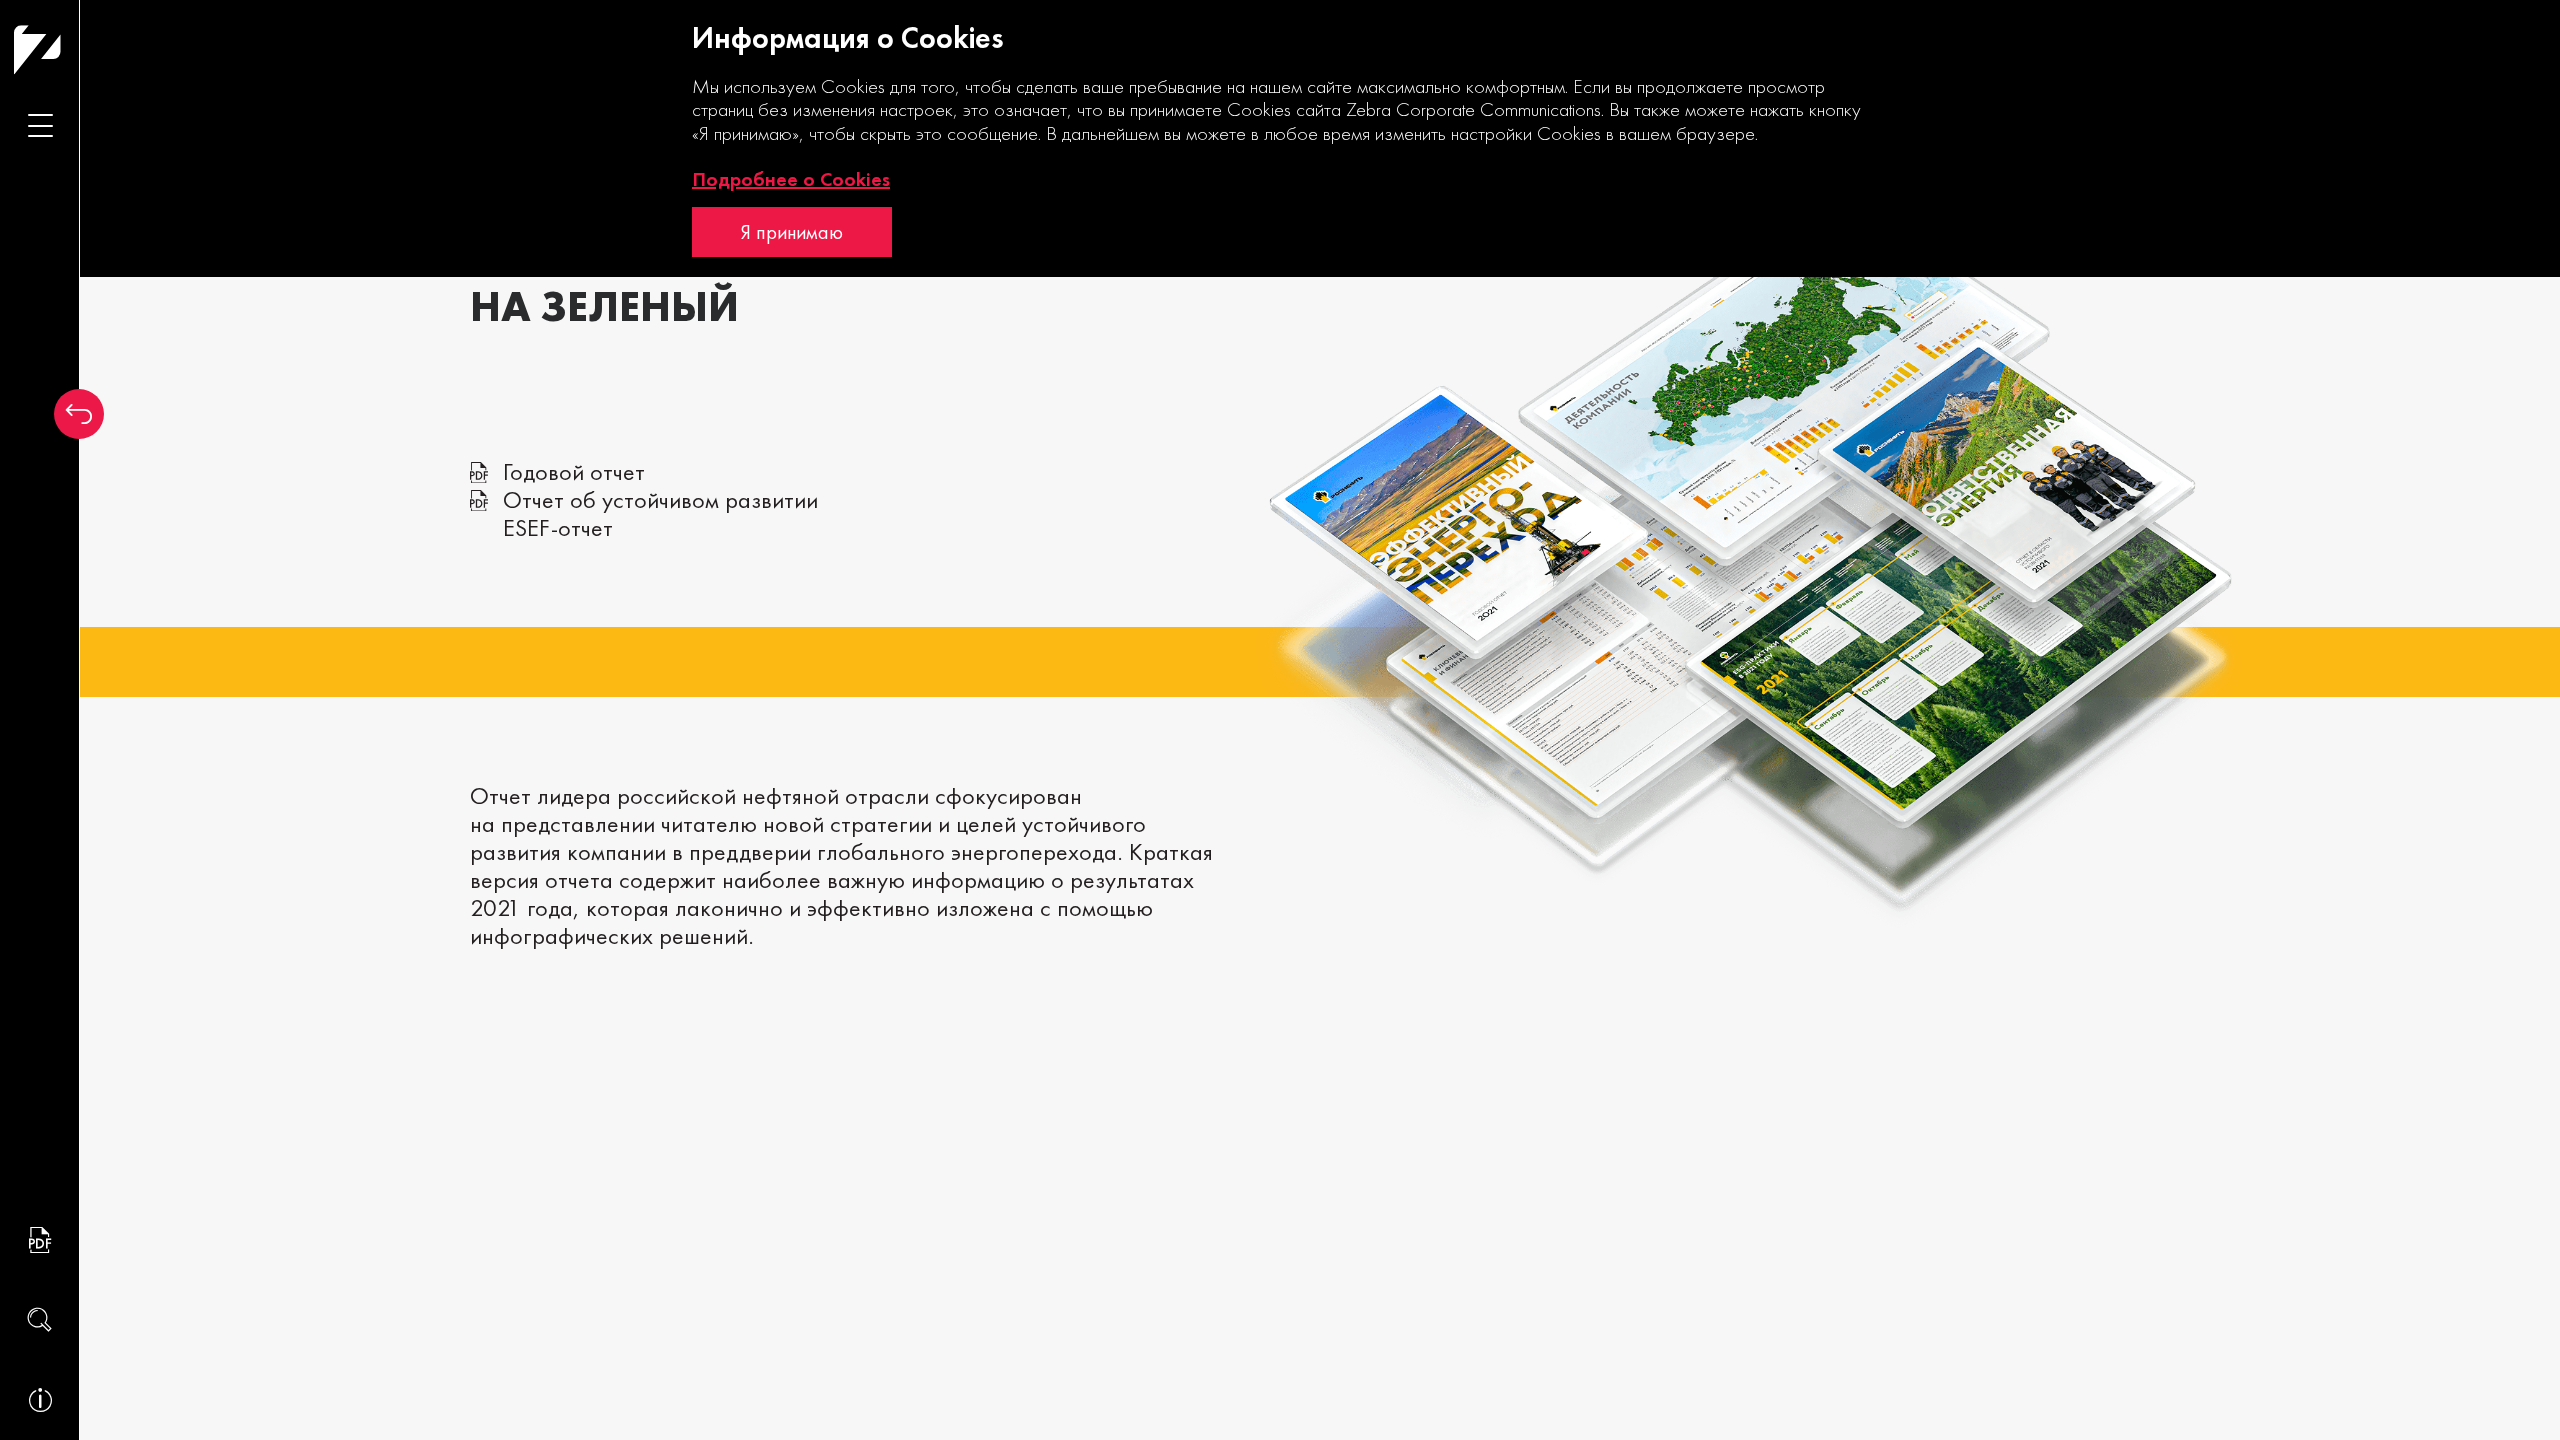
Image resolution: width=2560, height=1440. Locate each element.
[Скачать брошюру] (40, 1240)
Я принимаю (792, 232)
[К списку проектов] (79, 414)
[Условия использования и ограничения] (40, 1400)
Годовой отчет (574, 472)
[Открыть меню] (40, 125)
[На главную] (76, 49)
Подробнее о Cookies (791, 179)
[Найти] (40, 1320)
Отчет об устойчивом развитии (660, 500)
